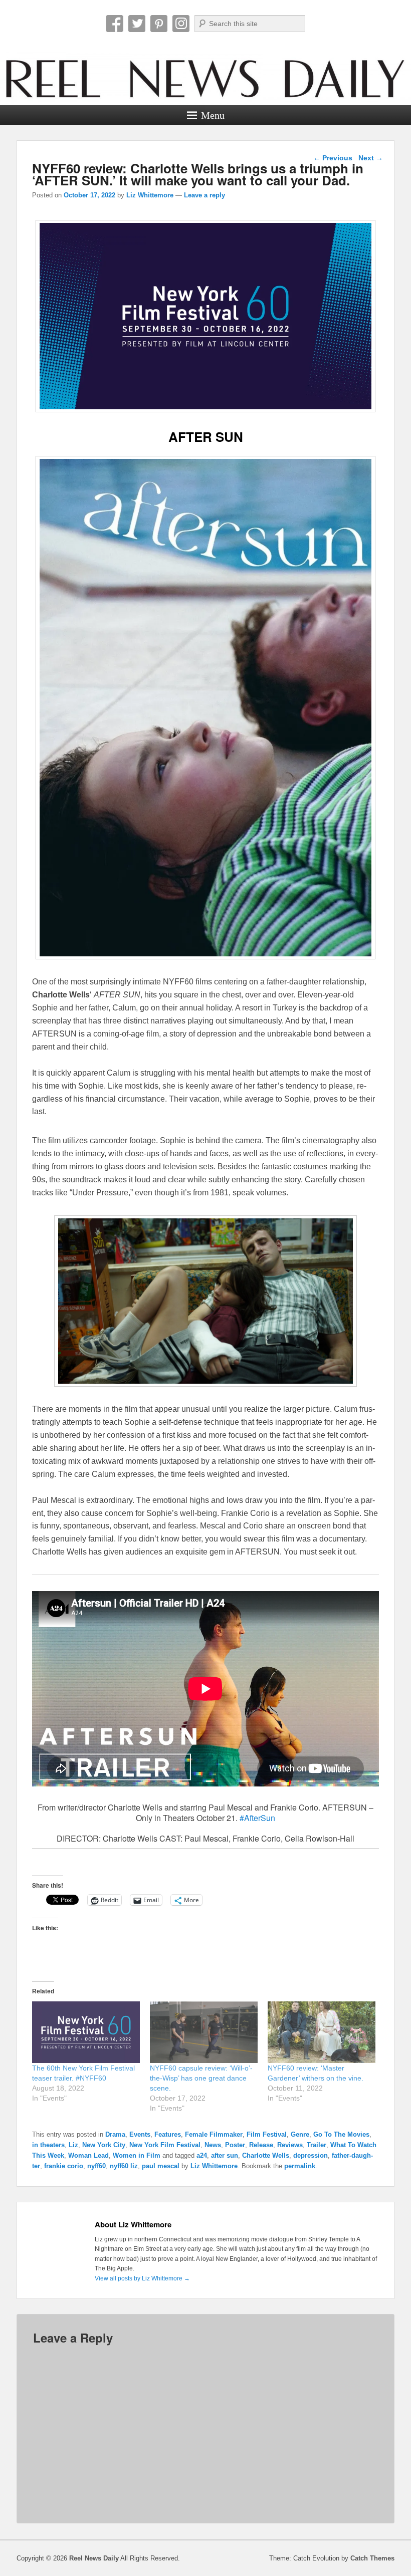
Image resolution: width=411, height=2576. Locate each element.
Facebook (115, 24)
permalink (300, 2166)
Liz (73, 2145)
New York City (104, 2145)
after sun (225, 2155)
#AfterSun (257, 1818)
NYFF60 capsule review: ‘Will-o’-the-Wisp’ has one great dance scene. (201, 2078)
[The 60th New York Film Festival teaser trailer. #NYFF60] (86, 2032)
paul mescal (161, 2166)
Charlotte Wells (266, 2155)
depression (311, 2155)
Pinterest (159, 24)
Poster (235, 2145)
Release (261, 2145)
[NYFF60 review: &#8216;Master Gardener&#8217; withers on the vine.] (322, 2032)
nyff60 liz (124, 2166)
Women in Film (137, 2155)
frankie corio (64, 2166)
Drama (115, 2134)
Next (371, 158)
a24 (202, 2155)
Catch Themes (372, 2558)
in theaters (48, 2145)
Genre (300, 2134)
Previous (333, 158)
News (213, 2145)
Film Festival (267, 2134)
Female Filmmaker (214, 2134)
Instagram (181, 24)
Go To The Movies (341, 2134)
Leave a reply (204, 195)
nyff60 (96, 2166)
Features (168, 2134)
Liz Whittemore (150, 195)
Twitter (137, 24)
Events (140, 2134)
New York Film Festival (165, 2145)
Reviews (290, 2145)
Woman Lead (88, 2155)
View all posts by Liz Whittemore (142, 2278)
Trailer (317, 2145)
